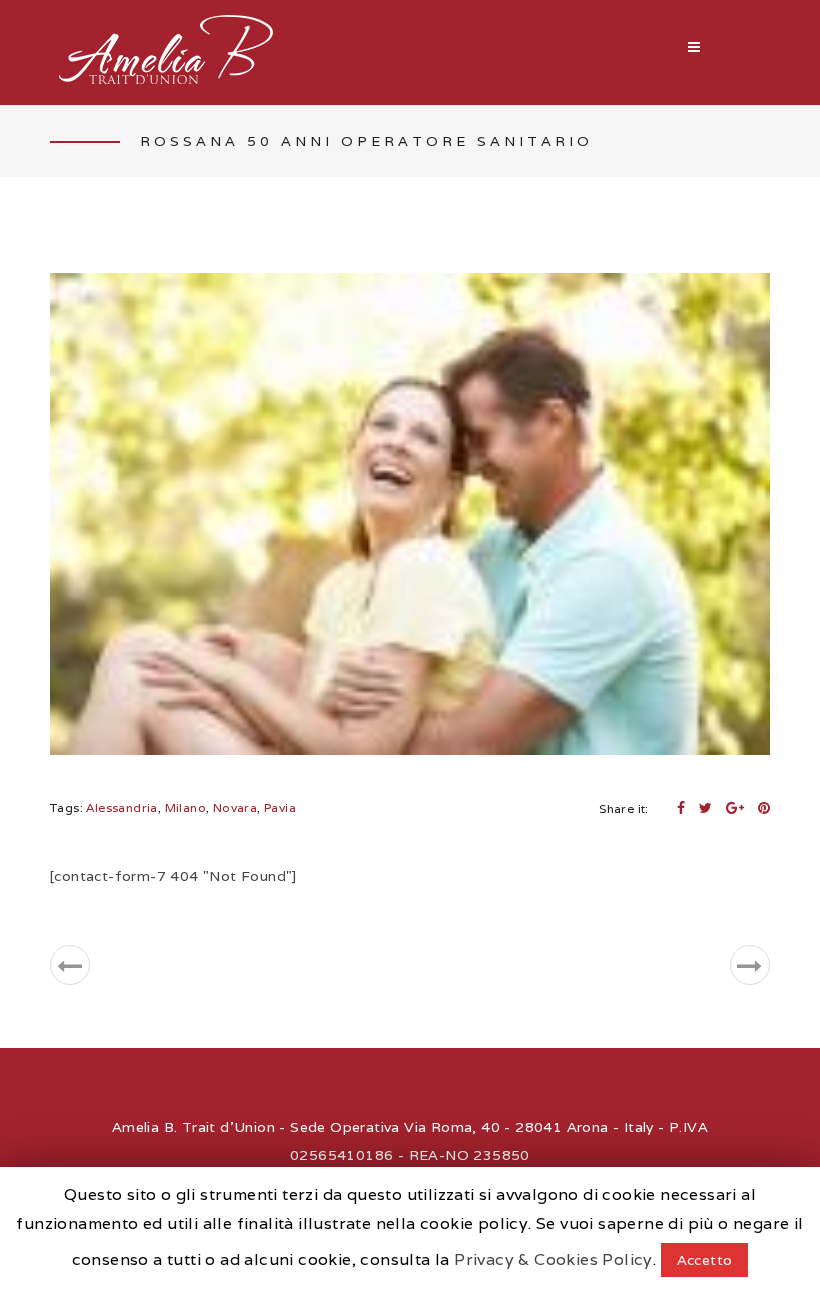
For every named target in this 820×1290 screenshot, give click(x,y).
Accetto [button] (705, 1260)
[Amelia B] (165, 52)
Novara (235, 807)
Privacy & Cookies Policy (553, 1259)
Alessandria (121, 807)
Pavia (280, 807)
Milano (185, 807)
